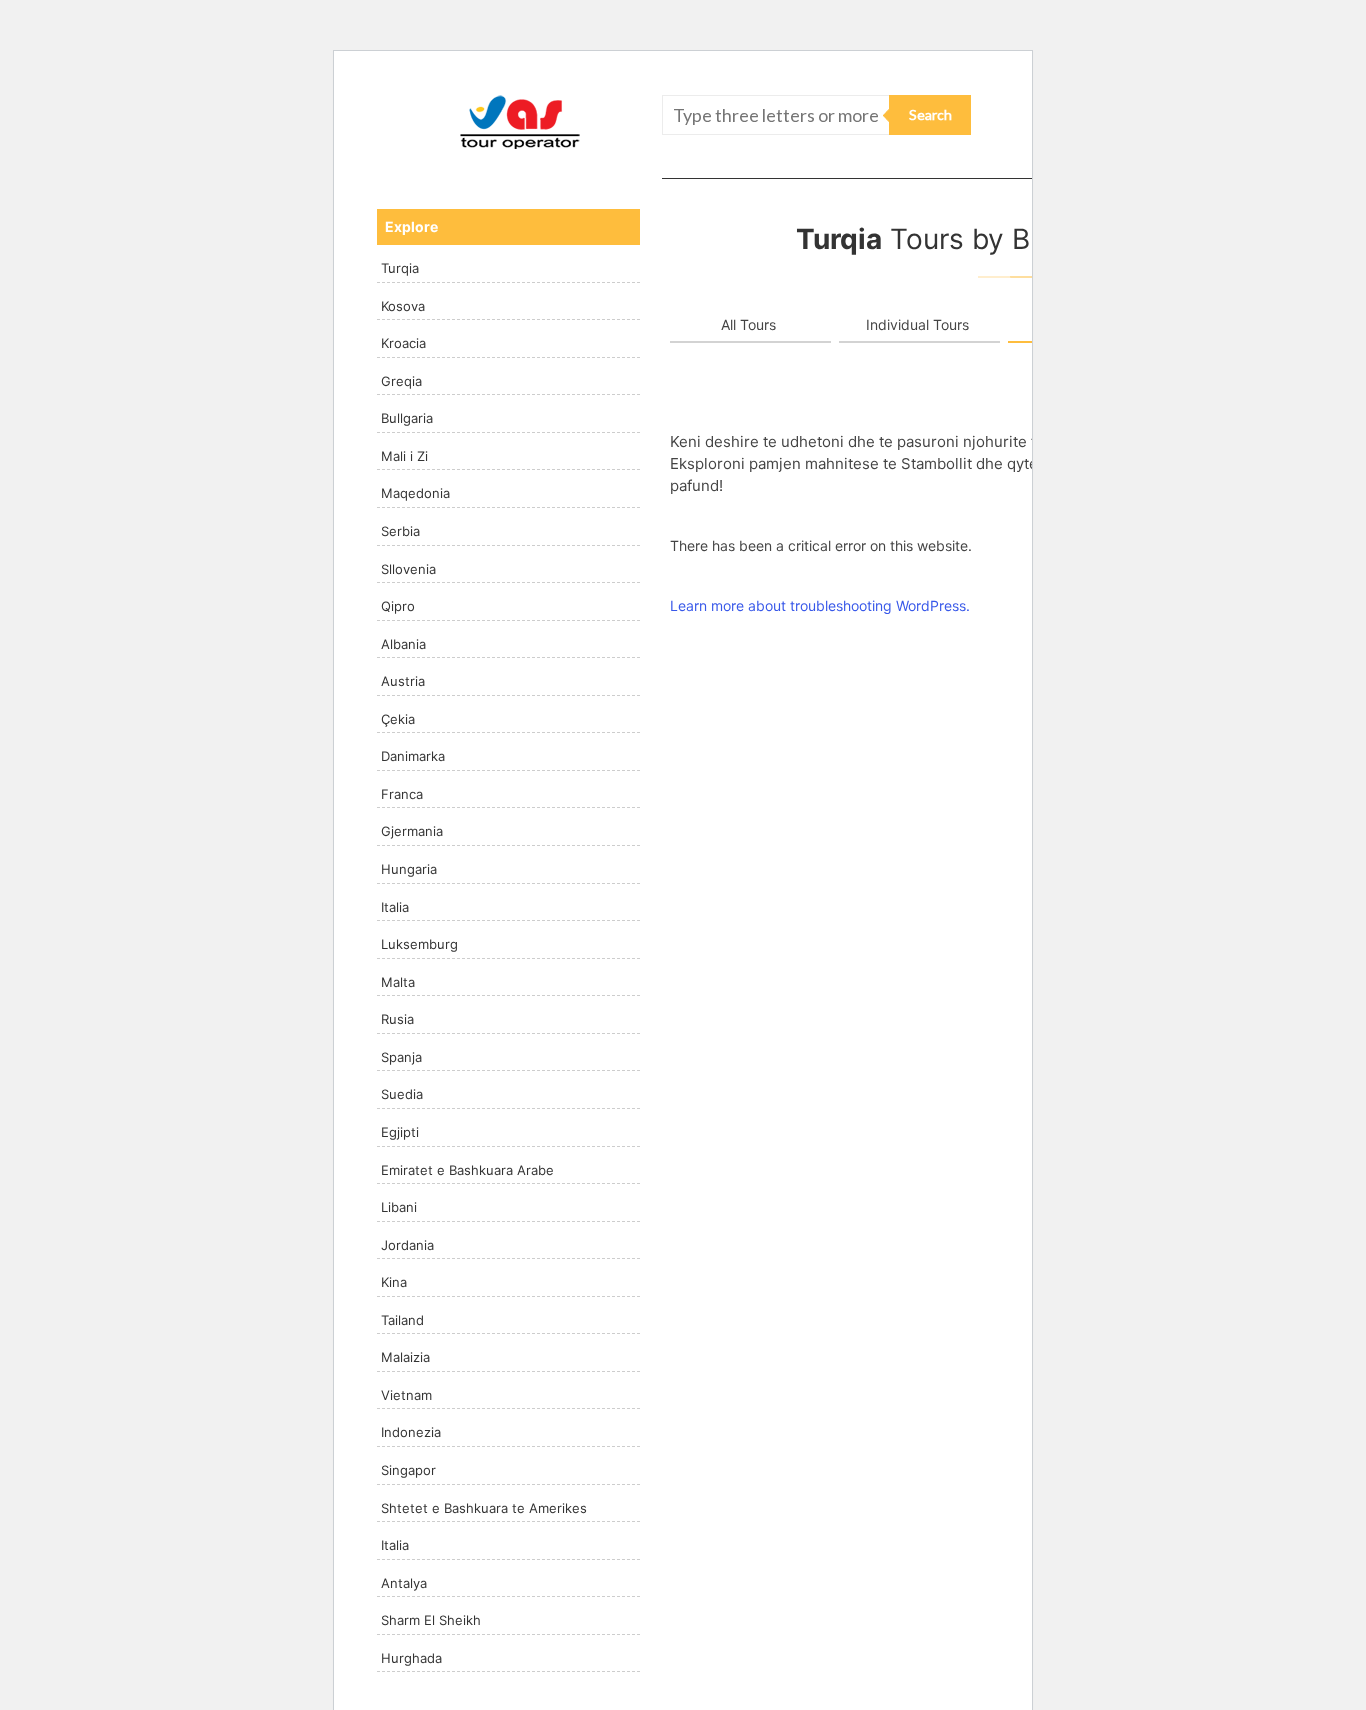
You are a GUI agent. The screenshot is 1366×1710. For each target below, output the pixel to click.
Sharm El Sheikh (431, 1620)
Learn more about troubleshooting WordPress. (820, 605)
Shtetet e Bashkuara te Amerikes (484, 1508)
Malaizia (405, 1357)
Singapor (408, 1470)
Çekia (398, 719)
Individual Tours (917, 324)
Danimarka (413, 756)
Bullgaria (407, 418)
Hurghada (411, 1658)
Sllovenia (408, 569)
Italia (395, 907)
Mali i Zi (404, 456)
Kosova (403, 306)
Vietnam (406, 1395)
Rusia (397, 1019)
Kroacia (403, 343)
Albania (403, 644)
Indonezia (411, 1432)
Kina (394, 1282)
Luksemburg (419, 944)
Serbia (400, 531)
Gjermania (412, 831)
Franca (402, 794)
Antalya (404, 1583)
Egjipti (400, 1132)
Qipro (398, 606)
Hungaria (409, 869)
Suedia (402, 1094)
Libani (399, 1207)
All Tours (748, 324)
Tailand (402, 1320)
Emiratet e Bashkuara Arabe (467, 1170)
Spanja (401, 1057)
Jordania (407, 1245)
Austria (403, 681)
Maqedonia (415, 493)
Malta (398, 982)
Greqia (401, 381)
